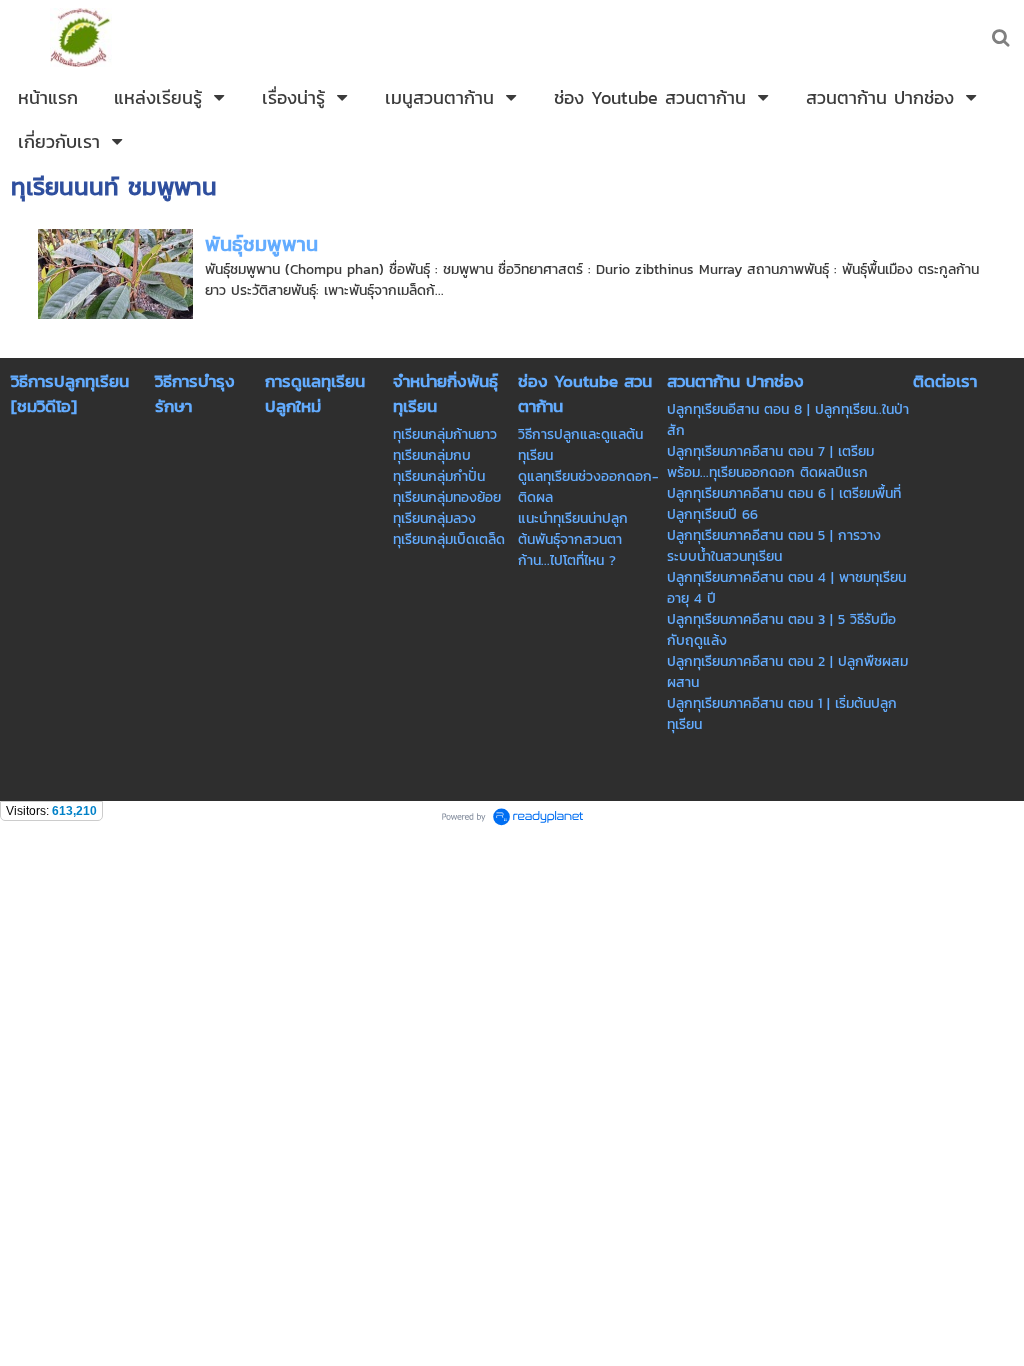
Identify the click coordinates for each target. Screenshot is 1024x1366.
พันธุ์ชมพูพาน (261, 244)
